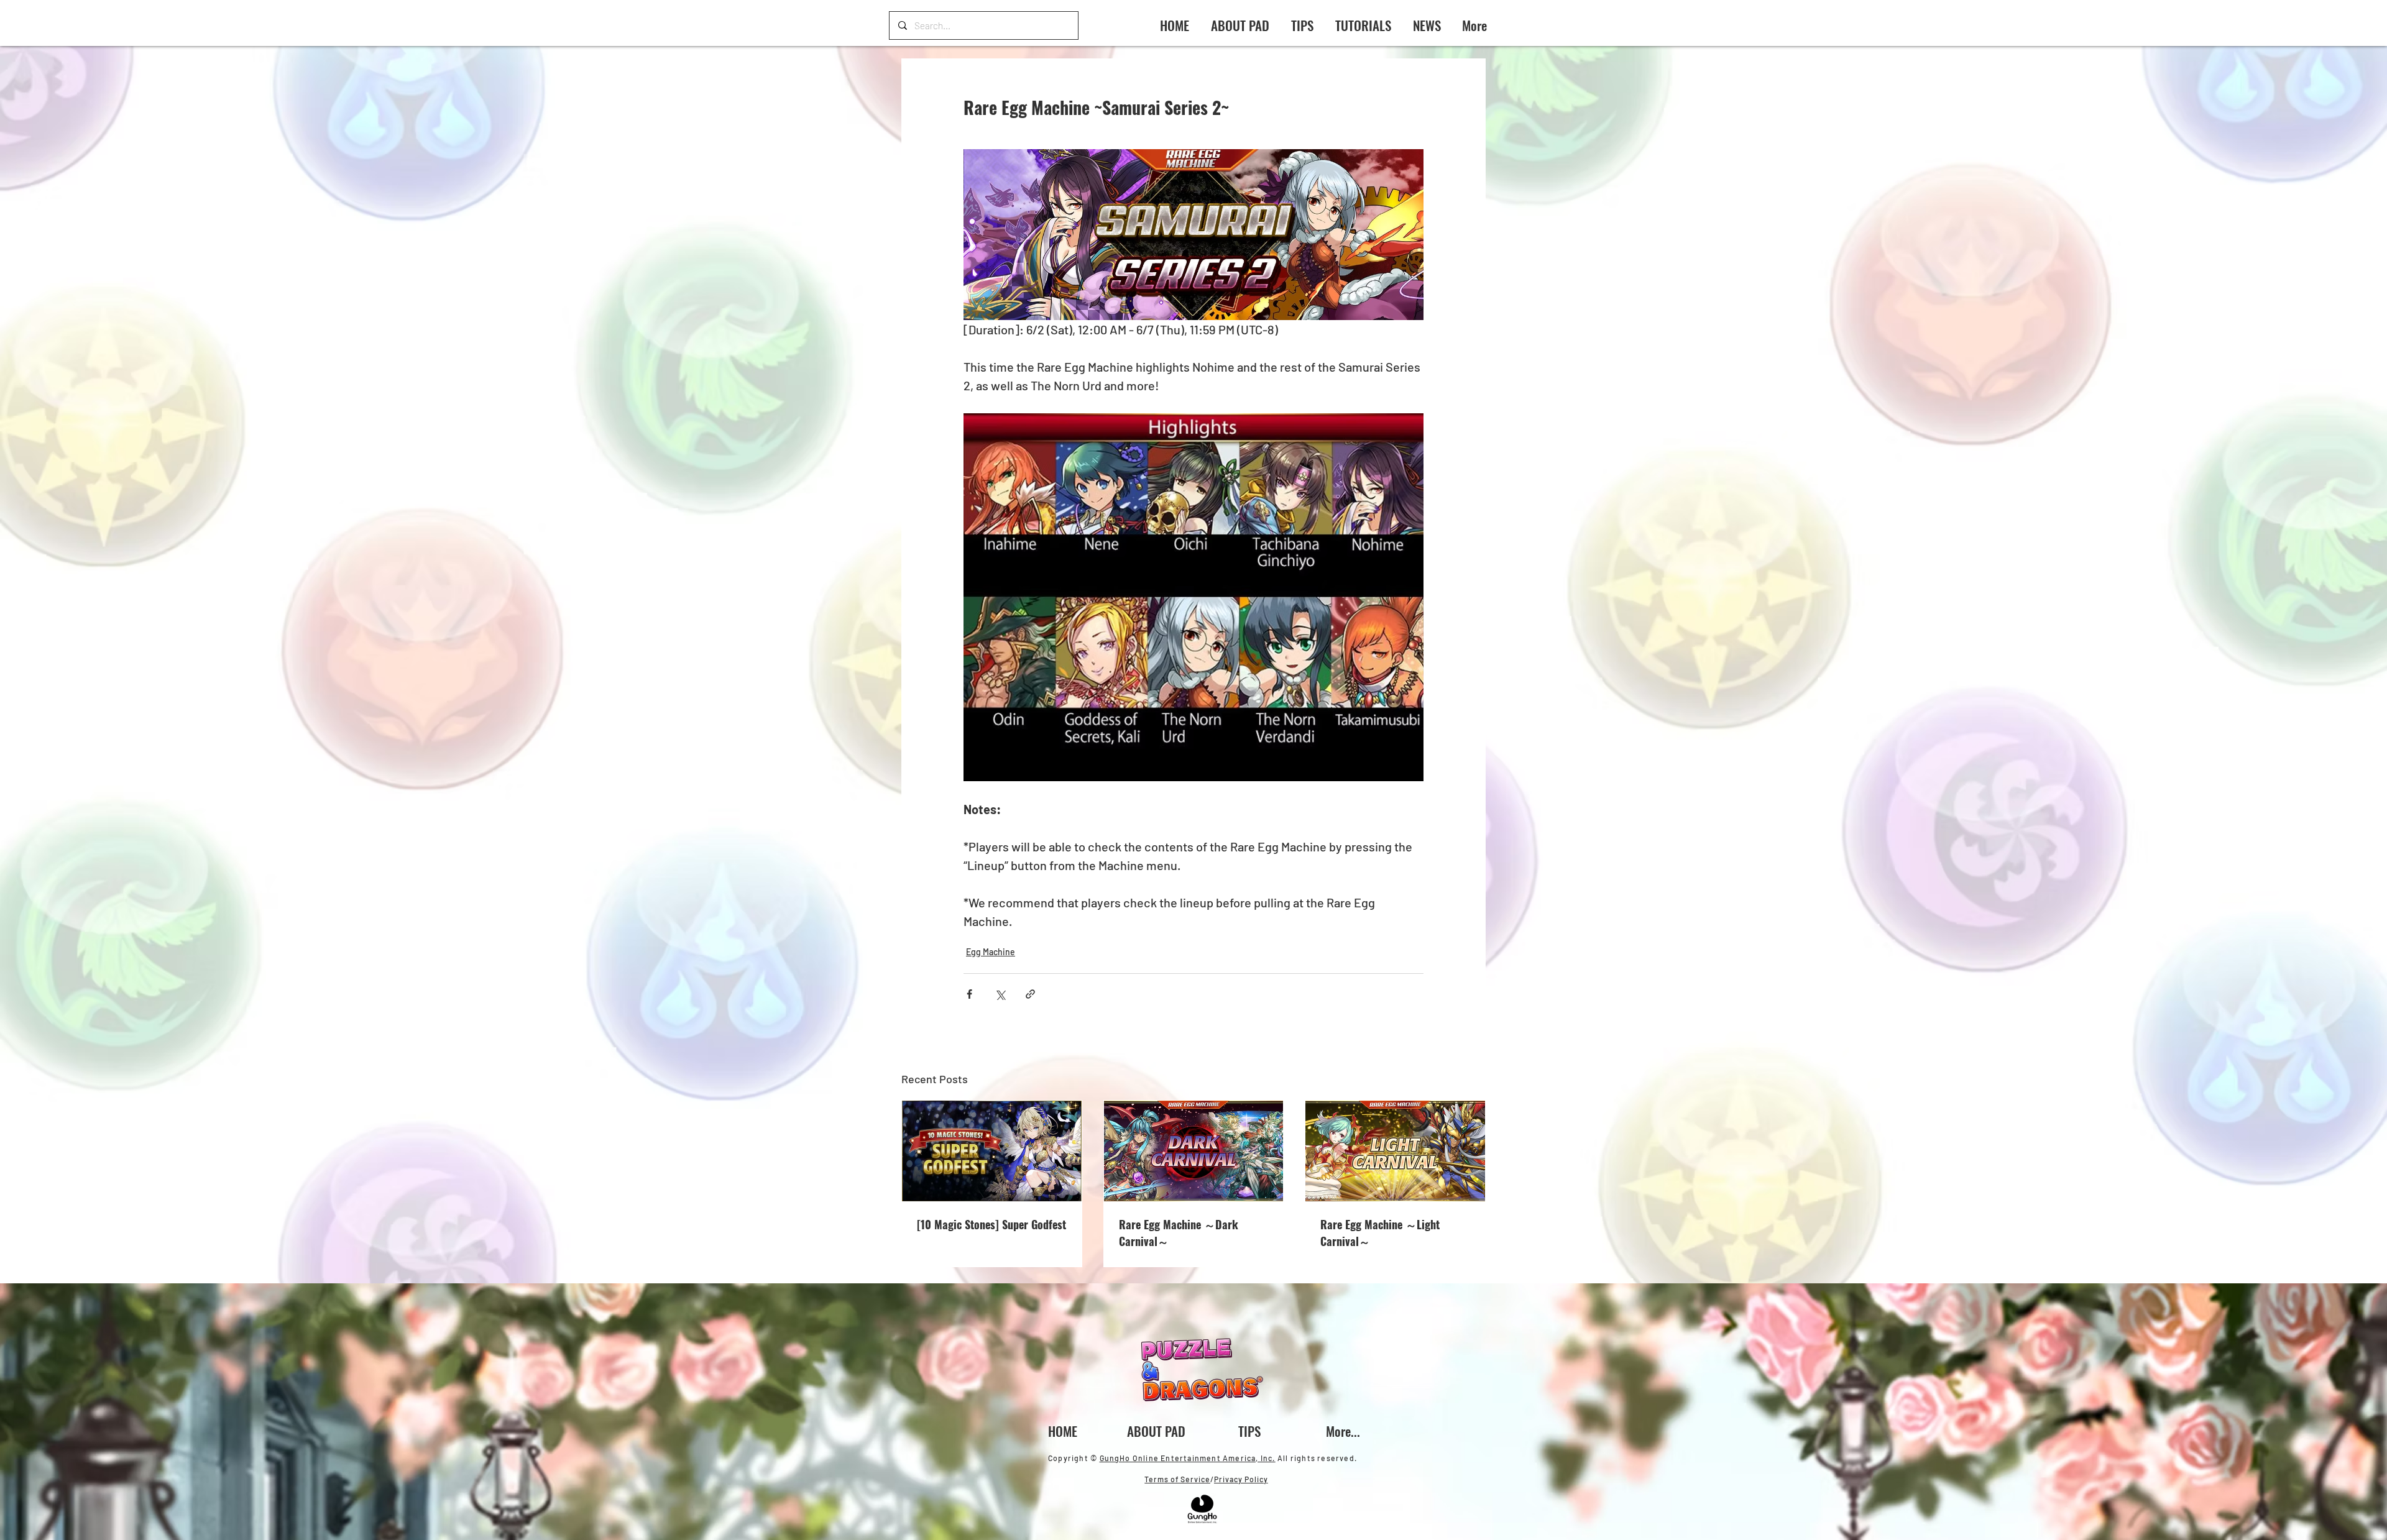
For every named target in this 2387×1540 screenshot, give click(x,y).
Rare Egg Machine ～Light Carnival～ (1380, 1233)
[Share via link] (1030, 994)
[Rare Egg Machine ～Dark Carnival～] (1194, 1151)
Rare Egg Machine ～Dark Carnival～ (1179, 1233)
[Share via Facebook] (969, 994)
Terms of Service (1177, 1479)
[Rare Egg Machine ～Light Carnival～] (1395, 1151)
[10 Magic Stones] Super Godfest (991, 1224)
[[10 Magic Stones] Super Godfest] (992, 1151)
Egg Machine (991, 952)
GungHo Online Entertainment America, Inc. (1188, 1458)
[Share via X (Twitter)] (1000, 994)
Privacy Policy (1241, 1479)
